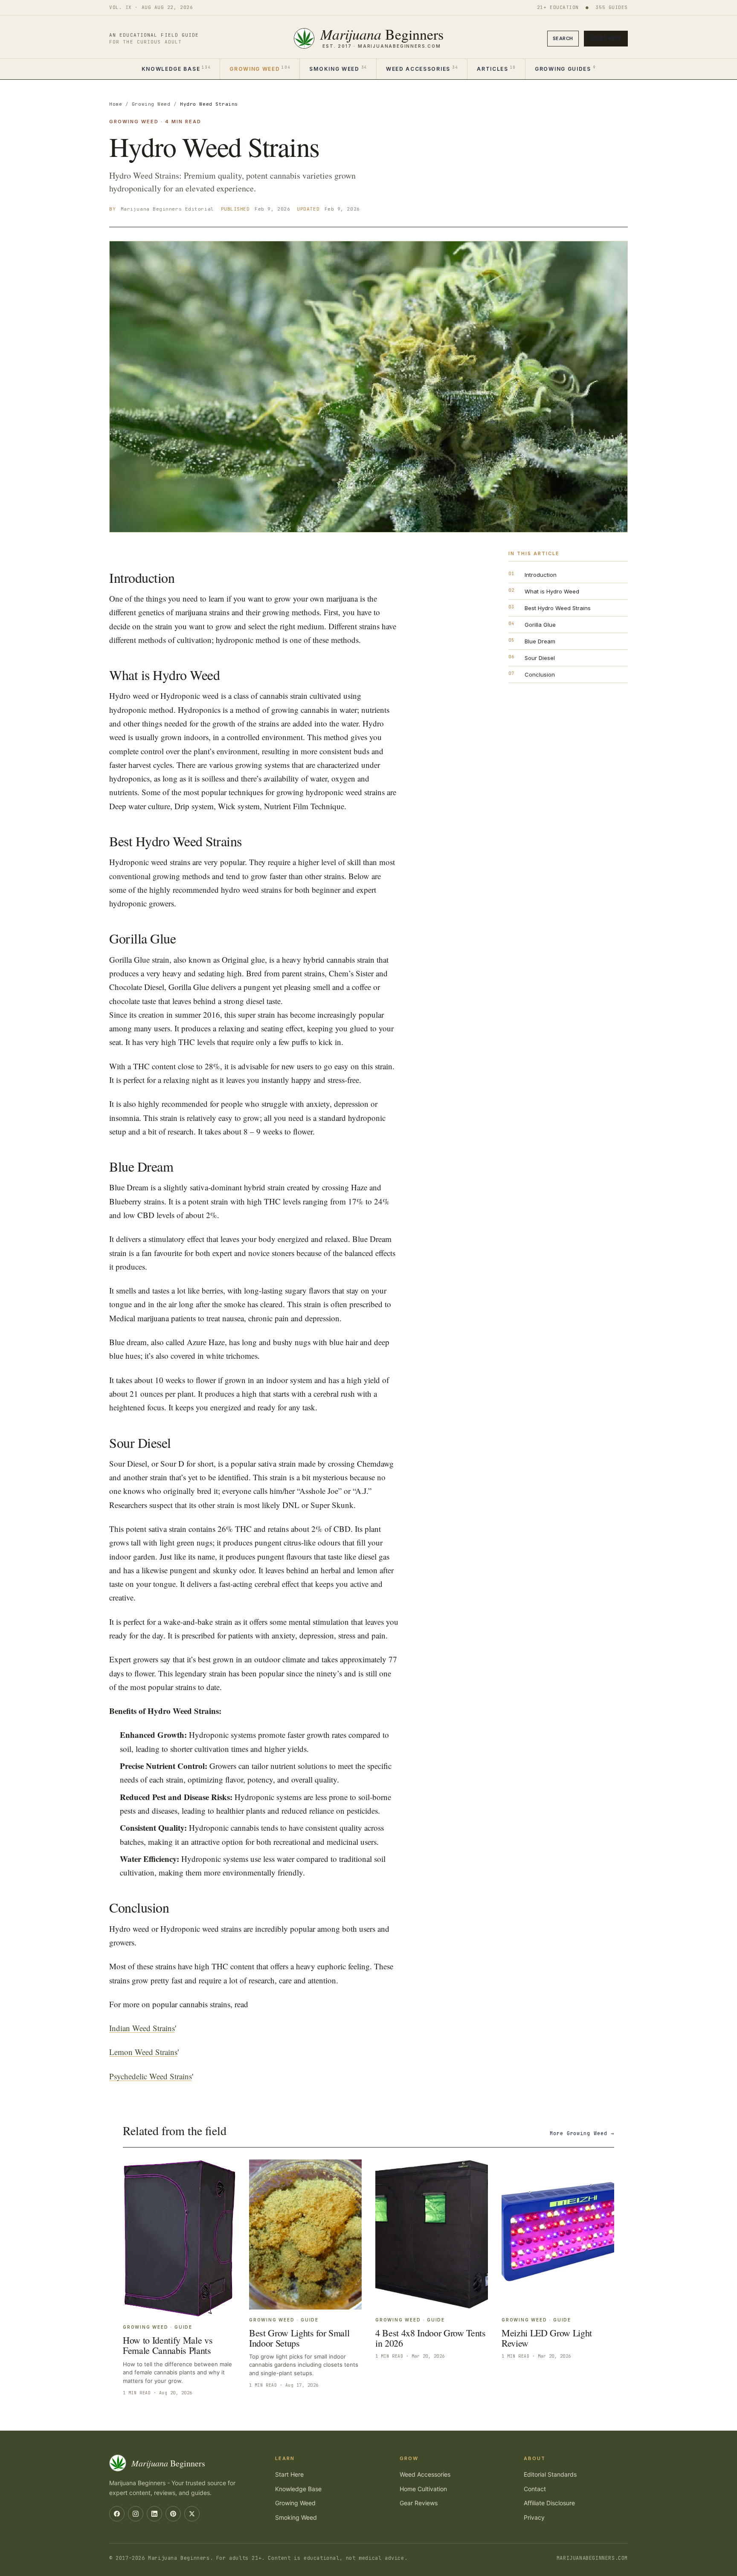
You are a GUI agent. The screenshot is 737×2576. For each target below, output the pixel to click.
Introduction (541, 575)
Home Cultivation (423, 2489)
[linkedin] (154, 2514)
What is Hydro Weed (552, 591)
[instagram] (136, 2514)
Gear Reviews (419, 2503)
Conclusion (540, 674)
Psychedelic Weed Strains (151, 2076)
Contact (535, 2489)
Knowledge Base (176, 68)
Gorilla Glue (540, 625)
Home (116, 104)
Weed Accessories (422, 68)
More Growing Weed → (582, 2133)
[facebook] (117, 2514)
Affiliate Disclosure (549, 2503)
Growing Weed (260, 68)
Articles (496, 68)
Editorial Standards (550, 2474)
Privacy (534, 2517)
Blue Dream (540, 641)
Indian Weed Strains (142, 2028)
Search (563, 38)
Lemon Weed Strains (143, 2052)
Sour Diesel (540, 658)
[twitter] (192, 2514)
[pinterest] (173, 2514)
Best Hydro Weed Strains (558, 608)
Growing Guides (565, 68)
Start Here (606, 38)
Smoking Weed (338, 68)
